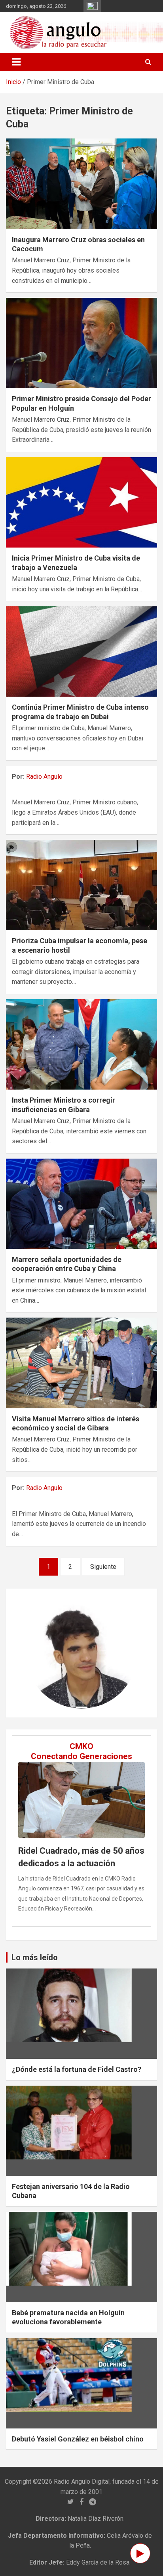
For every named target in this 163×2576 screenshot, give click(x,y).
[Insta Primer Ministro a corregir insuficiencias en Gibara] (81, 1044)
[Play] (140, 2553)
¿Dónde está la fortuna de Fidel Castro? (77, 2069)
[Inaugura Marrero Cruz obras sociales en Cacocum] (81, 184)
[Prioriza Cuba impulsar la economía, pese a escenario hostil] (81, 885)
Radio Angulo (44, 777)
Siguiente (103, 1567)
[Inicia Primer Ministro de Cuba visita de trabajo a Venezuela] (81, 502)
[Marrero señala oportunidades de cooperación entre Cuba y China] (81, 1204)
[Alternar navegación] (16, 62)
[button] (34, 1653)
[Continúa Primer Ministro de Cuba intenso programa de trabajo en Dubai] (81, 651)
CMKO (81, 1746)
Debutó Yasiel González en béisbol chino (78, 2439)
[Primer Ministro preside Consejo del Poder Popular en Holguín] (81, 343)
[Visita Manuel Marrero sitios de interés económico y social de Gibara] (81, 1363)
